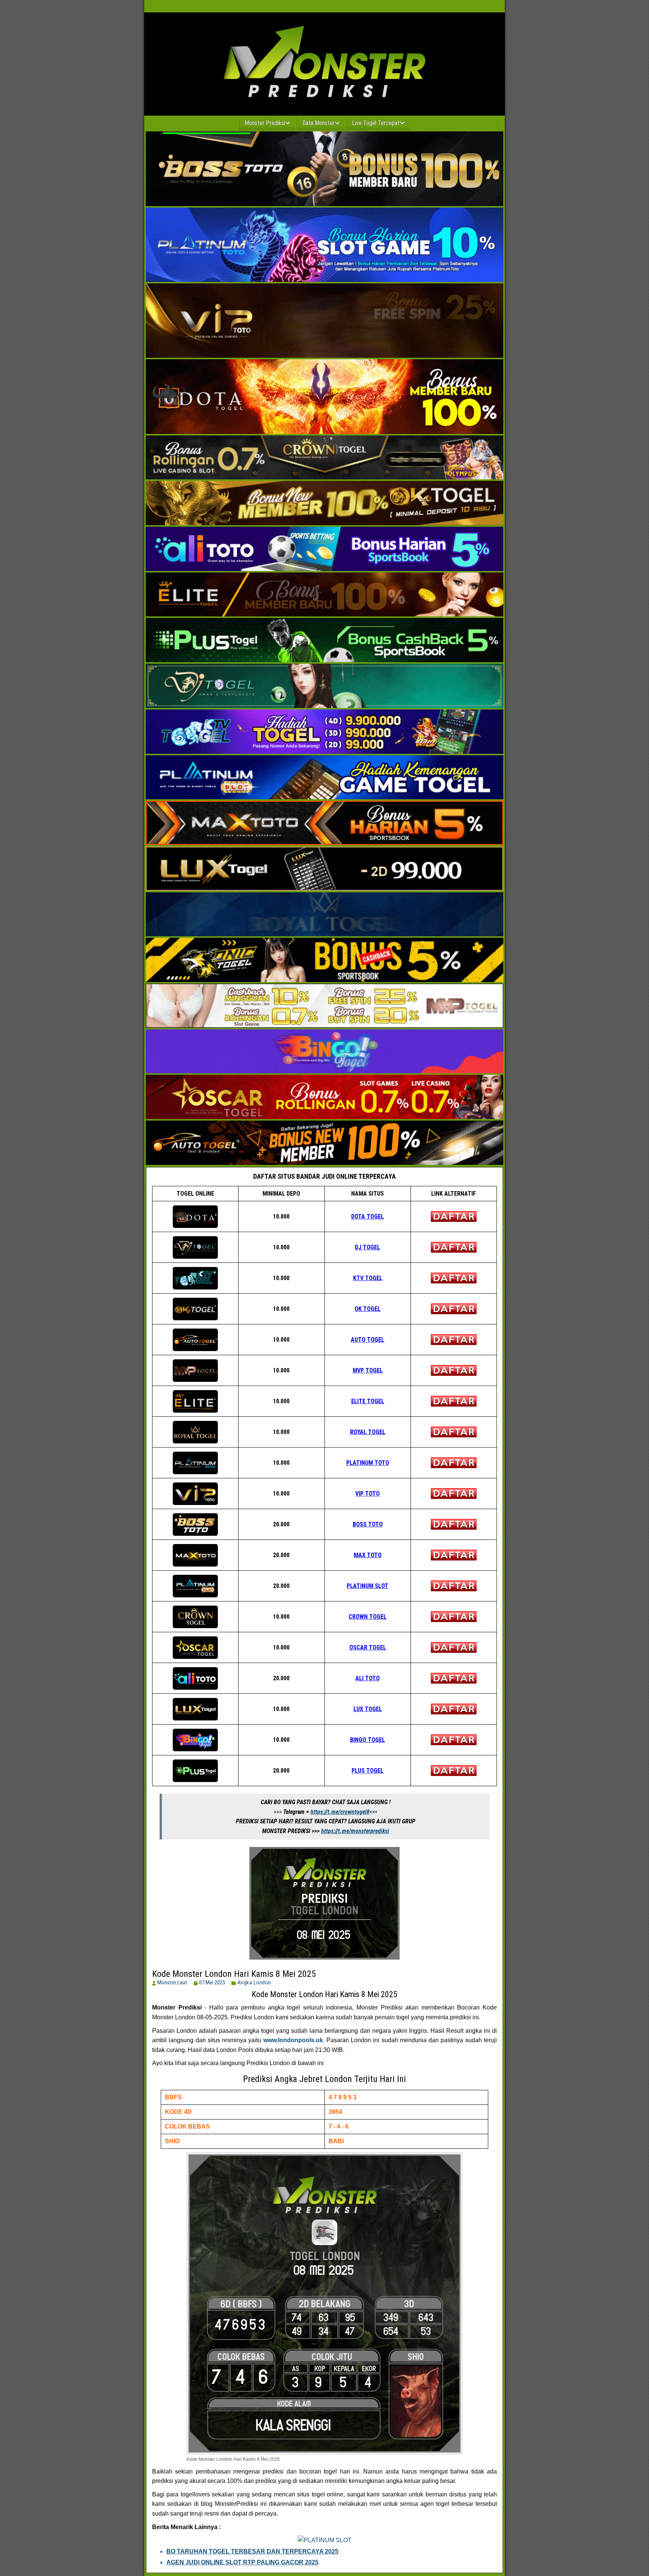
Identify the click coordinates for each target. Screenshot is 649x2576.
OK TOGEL (368, 1309)
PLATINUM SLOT (368, 1586)
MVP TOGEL (368, 1370)
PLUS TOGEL (368, 1771)
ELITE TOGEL (368, 1401)
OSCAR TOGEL (368, 1647)
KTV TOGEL (368, 1278)
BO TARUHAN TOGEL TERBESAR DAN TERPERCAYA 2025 (252, 2551)
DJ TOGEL (368, 1247)
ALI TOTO (368, 1678)
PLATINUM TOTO (368, 1463)
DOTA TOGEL (368, 1216)
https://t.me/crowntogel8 (340, 1812)
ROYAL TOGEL (368, 1432)
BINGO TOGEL (368, 1740)
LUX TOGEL (368, 1709)
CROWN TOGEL (368, 1617)
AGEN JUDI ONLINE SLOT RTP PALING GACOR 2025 (242, 2562)
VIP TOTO (368, 1494)
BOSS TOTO (368, 1524)
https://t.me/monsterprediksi (355, 1831)
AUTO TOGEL (368, 1340)
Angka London (254, 1982)
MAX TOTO (368, 1555)
